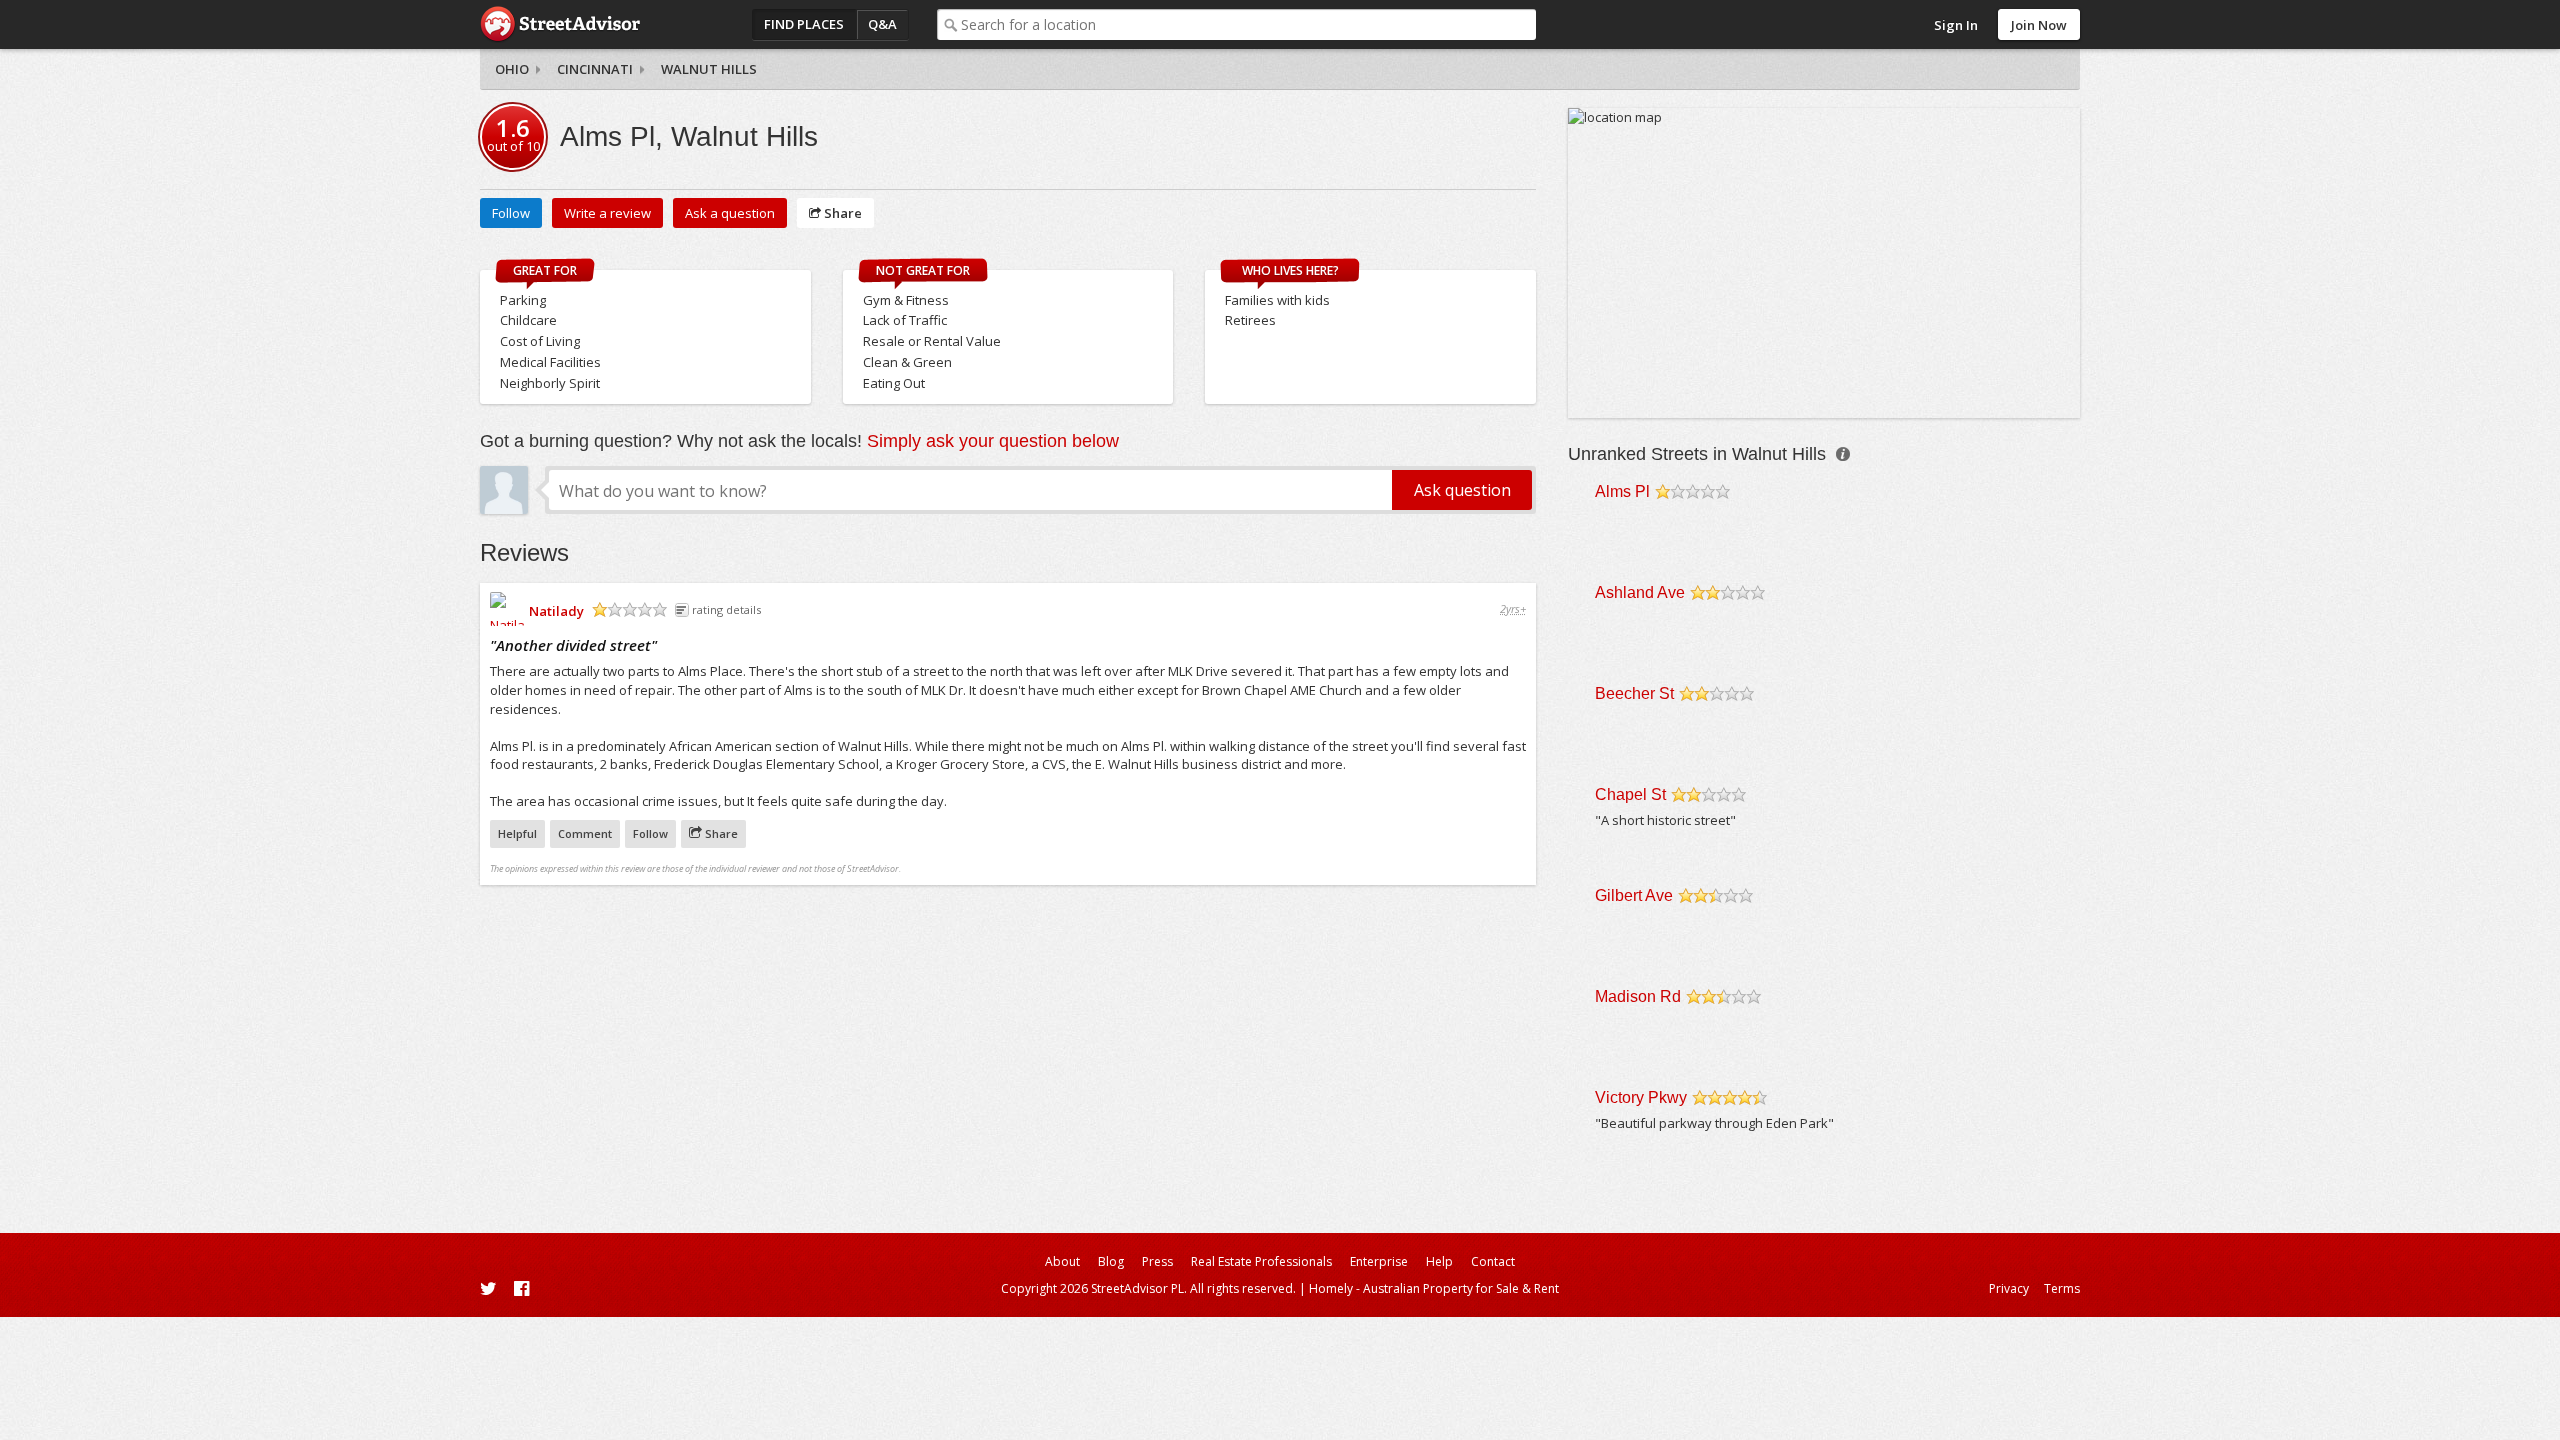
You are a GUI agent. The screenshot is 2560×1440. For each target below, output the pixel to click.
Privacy (2009, 1288)
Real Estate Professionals (1261, 1261)
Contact (1493, 1261)
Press (1157, 1261)
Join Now (2039, 25)
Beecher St (1634, 693)
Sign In (1956, 25)
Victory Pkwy (1641, 1097)
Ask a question (730, 213)
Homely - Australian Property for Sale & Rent (1434, 1288)
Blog (1111, 1261)
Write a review (607, 213)
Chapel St (1630, 794)
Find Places (804, 24)
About (1062, 1261)
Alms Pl (1622, 491)
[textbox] (1248, 24)
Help (1439, 1261)
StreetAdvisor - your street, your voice (560, 24)
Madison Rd (1638, 996)
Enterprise (1379, 1261)
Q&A (882, 24)
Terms (2062, 1288)
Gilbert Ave (1634, 895)
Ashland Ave (1640, 592)
